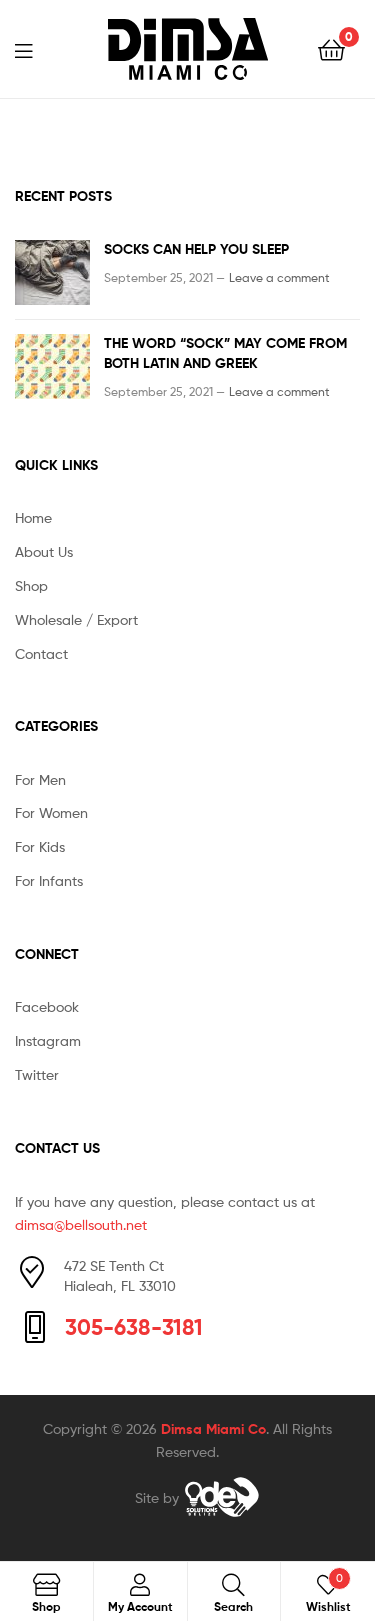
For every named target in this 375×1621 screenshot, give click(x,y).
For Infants (49, 880)
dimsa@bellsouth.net (81, 1224)
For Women (51, 812)
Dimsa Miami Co (213, 1429)
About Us (44, 551)
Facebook (47, 1006)
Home (33, 517)
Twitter (37, 1074)
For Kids (40, 846)
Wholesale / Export (76, 619)
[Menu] (36, 49)
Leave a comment (279, 277)
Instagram (48, 1040)
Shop (31, 585)
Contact (41, 653)
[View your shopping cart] (331, 48)
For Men (40, 779)
